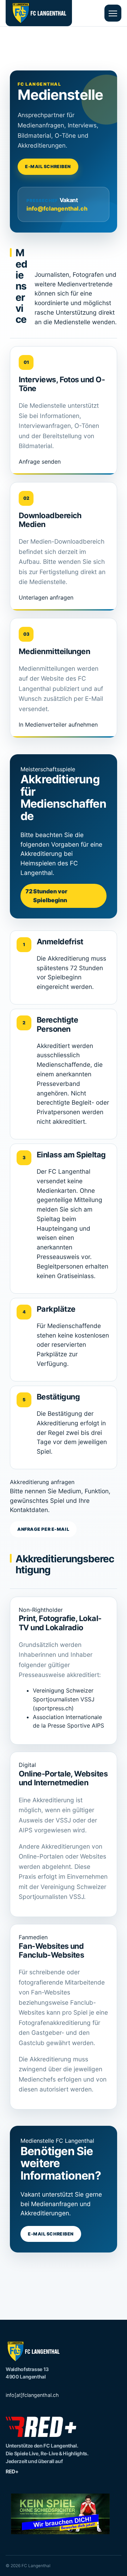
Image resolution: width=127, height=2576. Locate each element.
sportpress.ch (53, 1708)
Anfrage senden (40, 462)
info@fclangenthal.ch (57, 208)
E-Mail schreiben (48, 167)
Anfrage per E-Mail (43, 1529)
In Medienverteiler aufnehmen (58, 725)
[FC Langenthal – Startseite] (39, 13)
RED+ (12, 2471)
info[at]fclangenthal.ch (32, 2395)
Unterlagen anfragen (46, 597)
